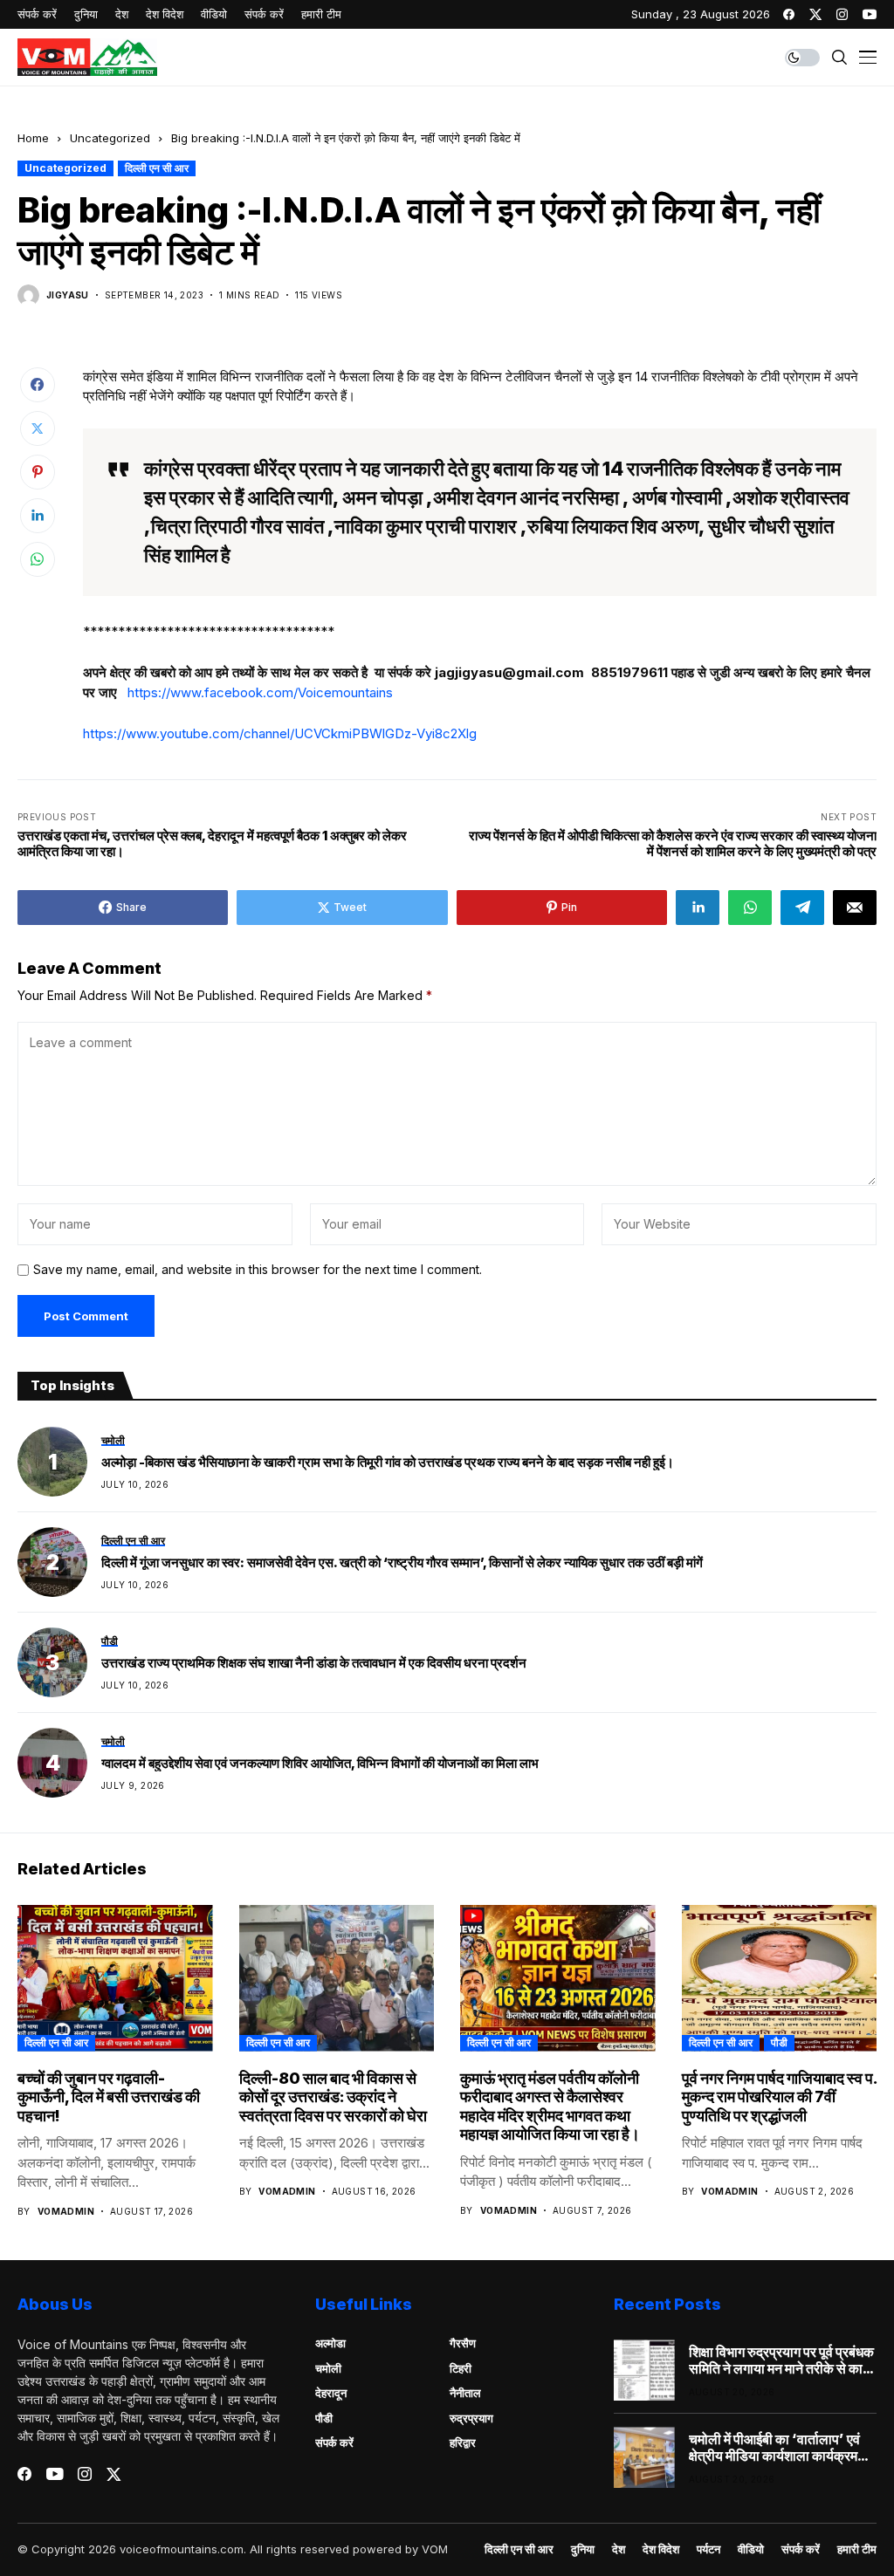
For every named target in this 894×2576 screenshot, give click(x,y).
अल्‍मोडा (330, 2343)
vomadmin (66, 2211)
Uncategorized (110, 138)
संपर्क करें (334, 2442)
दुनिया (583, 2549)
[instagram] (842, 14)
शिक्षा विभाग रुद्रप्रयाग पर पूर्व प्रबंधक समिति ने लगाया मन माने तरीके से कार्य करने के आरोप (781, 2360)
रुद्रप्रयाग (471, 2418)
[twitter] (815, 14)
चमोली (328, 2368)
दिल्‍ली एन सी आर (157, 168)
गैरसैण (463, 2343)
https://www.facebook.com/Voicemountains (260, 692)
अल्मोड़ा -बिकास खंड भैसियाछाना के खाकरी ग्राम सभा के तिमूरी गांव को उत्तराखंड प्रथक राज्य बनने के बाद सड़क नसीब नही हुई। (388, 1463)
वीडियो (751, 2549)
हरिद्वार (463, 2442)
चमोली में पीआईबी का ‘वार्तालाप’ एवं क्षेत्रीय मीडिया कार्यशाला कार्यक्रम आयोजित (774, 2448)
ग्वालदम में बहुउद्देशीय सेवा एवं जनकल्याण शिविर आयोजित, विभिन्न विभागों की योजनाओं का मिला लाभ (320, 1764)
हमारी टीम (857, 2549)
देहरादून (331, 2393)
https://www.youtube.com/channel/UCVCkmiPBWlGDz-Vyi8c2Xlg (280, 733)
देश (619, 2549)
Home (33, 138)
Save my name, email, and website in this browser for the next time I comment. (258, 1270)
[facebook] (789, 14)
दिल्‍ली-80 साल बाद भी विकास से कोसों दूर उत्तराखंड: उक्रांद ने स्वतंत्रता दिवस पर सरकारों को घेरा (333, 2097)
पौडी (779, 2042)
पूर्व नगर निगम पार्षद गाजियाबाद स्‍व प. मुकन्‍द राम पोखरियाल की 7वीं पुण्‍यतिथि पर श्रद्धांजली (779, 2097)
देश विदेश (661, 2549)
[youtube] (870, 14)
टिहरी (461, 2368)
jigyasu (68, 295)
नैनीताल (465, 2393)
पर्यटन (708, 2549)
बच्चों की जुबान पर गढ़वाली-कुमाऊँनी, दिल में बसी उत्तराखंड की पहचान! (109, 2097)
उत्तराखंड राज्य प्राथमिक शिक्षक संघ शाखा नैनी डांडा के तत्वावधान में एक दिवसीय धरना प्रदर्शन (314, 1663)
